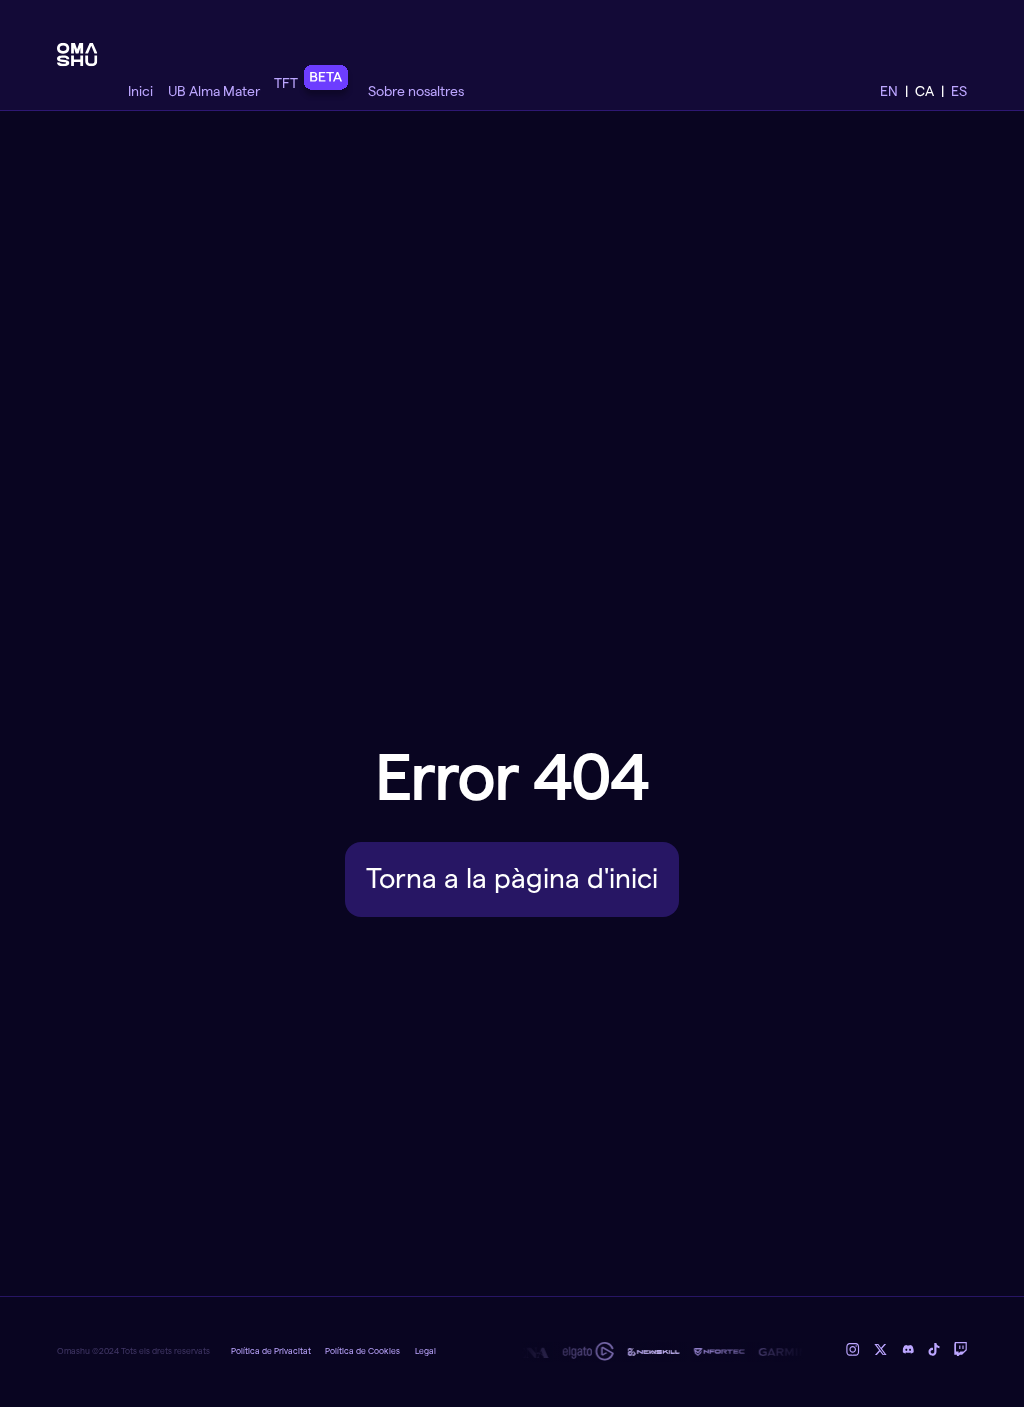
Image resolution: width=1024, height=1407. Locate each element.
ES (959, 92)
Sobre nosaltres (416, 92)
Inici (140, 92)
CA (924, 92)
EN (889, 92)
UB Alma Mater (214, 92)
